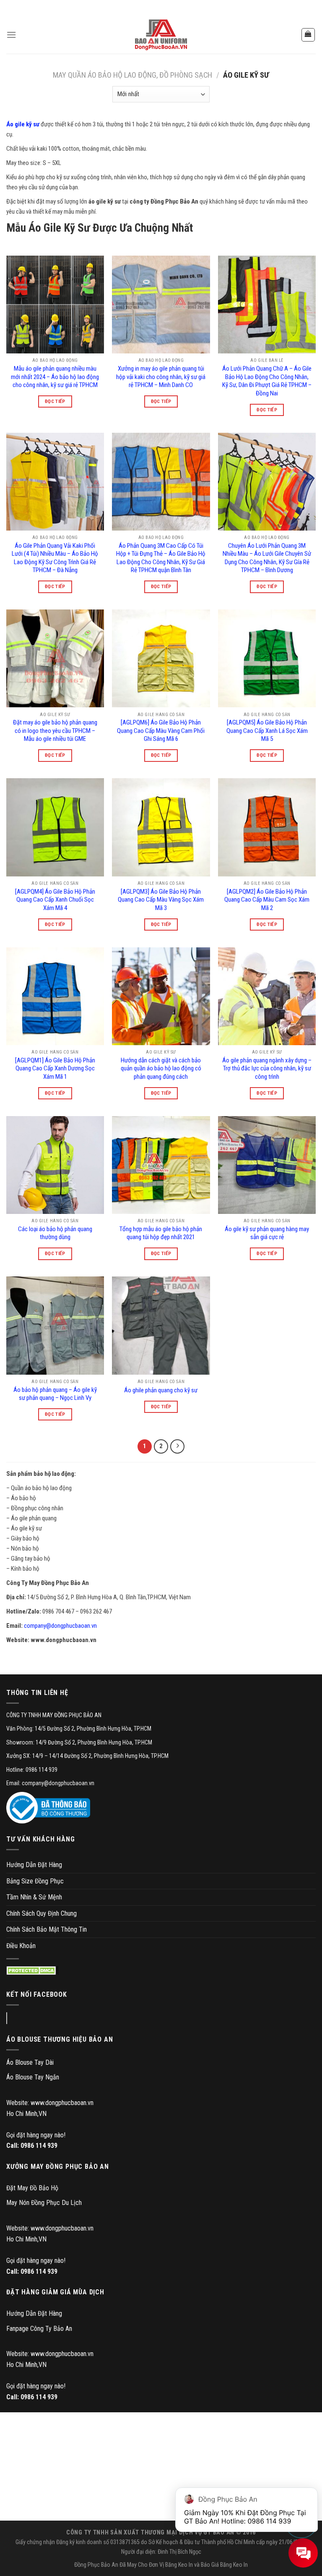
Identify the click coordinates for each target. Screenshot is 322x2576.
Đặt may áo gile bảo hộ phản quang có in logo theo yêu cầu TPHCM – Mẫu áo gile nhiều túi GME (55, 731)
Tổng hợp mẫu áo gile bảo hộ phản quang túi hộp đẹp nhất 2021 (161, 1233)
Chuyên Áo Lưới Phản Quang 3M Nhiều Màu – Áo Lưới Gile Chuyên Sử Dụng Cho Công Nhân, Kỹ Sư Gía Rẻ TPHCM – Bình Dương (267, 558)
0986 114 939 (39, 2146)
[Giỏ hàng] (308, 35)
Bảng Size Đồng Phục (35, 1881)
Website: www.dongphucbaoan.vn (50, 2103)
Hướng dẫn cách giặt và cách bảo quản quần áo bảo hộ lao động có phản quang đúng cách (161, 1068)
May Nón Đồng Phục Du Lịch (44, 2203)
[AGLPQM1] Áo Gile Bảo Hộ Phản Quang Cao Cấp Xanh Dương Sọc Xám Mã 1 (55, 1068)
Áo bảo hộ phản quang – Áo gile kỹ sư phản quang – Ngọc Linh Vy (55, 1394)
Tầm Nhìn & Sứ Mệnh (34, 1897)
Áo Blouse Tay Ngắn (33, 2077)
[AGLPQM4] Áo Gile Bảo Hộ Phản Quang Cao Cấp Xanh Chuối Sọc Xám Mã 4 (55, 900)
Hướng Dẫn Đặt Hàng (34, 1865)
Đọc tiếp (55, 401)
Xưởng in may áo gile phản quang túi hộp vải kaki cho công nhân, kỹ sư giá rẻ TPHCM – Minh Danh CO (161, 377)
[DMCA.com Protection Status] (32, 1971)
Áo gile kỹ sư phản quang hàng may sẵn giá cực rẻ (267, 1233)
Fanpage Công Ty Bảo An (39, 2329)
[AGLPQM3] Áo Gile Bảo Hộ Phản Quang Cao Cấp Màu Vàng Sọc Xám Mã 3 (161, 900)
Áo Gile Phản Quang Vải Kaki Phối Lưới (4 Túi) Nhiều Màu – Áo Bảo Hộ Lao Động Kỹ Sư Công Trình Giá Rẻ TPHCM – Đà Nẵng (55, 558)
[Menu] (11, 35)
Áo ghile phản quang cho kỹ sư (161, 1390)
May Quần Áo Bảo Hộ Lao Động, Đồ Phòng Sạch (132, 75)
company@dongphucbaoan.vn (60, 1626)
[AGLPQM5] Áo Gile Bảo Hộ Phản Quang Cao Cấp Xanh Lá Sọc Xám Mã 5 (267, 731)
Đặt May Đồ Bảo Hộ (32, 2188)
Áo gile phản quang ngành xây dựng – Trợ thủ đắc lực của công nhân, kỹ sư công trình (267, 1068)
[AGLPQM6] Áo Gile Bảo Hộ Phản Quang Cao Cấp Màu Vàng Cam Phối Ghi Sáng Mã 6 (161, 731)
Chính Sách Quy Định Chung (42, 1913)
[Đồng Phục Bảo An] (161, 35)
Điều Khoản (21, 1946)
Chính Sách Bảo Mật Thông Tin (47, 1929)
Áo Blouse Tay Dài (30, 2062)
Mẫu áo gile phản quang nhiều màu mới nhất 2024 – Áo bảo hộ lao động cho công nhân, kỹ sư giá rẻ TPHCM (55, 377)
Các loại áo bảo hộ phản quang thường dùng (55, 1233)
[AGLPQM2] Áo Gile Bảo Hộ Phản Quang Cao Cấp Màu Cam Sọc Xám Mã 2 (267, 900)
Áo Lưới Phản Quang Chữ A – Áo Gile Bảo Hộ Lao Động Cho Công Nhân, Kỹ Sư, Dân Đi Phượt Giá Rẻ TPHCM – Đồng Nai (267, 381)
